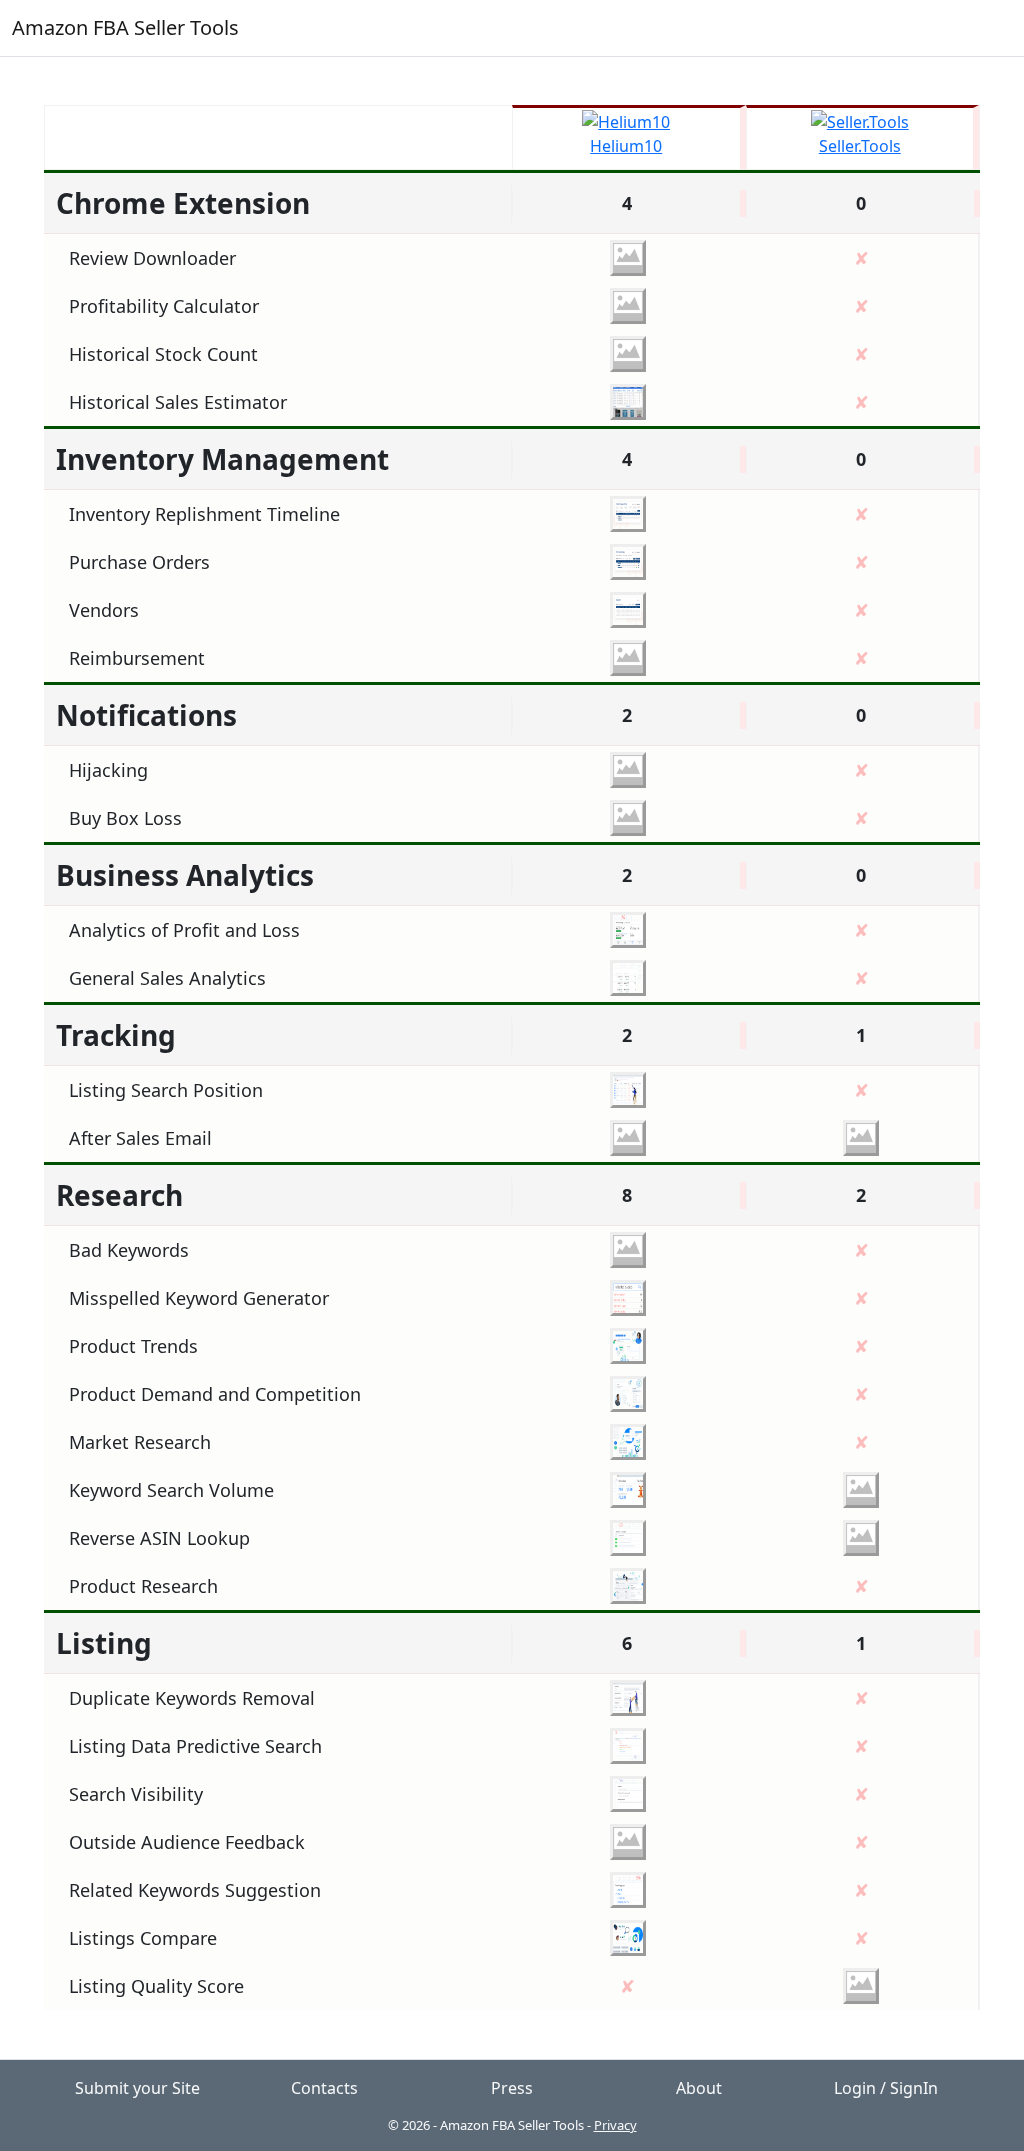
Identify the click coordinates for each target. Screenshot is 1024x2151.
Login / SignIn (886, 2088)
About (699, 2088)
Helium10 (626, 146)
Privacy (615, 2125)
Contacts (324, 2088)
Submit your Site (137, 2088)
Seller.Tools (860, 146)
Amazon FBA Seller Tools (125, 27)
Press (512, 2088)
